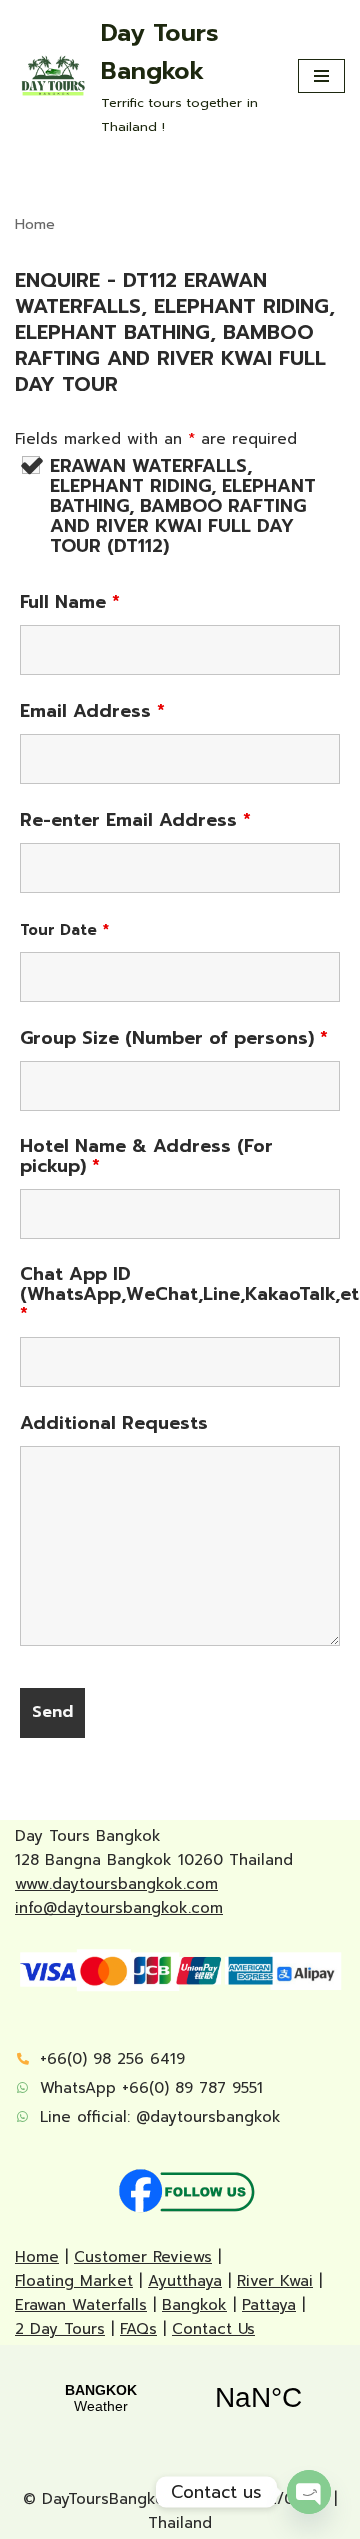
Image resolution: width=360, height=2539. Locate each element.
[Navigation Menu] (321, 76)
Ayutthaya (185, 2281)
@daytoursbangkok (208, 2117)
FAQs (138, 2329)
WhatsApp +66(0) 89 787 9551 (151, 2088)
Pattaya (269, 2305)
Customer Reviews (143, 2257)
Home (35, 224)
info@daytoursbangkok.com (119, 1908)
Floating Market (74, 2281)
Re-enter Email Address (135, 820)
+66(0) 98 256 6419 (112, 2059)
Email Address (92, 711)
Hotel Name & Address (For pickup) (146, 1156)
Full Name (70, 602)
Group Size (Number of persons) (174, 1038)
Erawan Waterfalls (81, 2305)
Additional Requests (114, 1423)
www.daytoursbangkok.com (116, 1884)
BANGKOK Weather (180, 2398)
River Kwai (275, 2281)
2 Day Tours (60, 2329)
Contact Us (213, 2329)
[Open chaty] (309, 2492)
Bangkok (194, 2305)
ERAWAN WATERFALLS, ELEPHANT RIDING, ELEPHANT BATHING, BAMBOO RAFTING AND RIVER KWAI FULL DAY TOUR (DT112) (183, 506)
